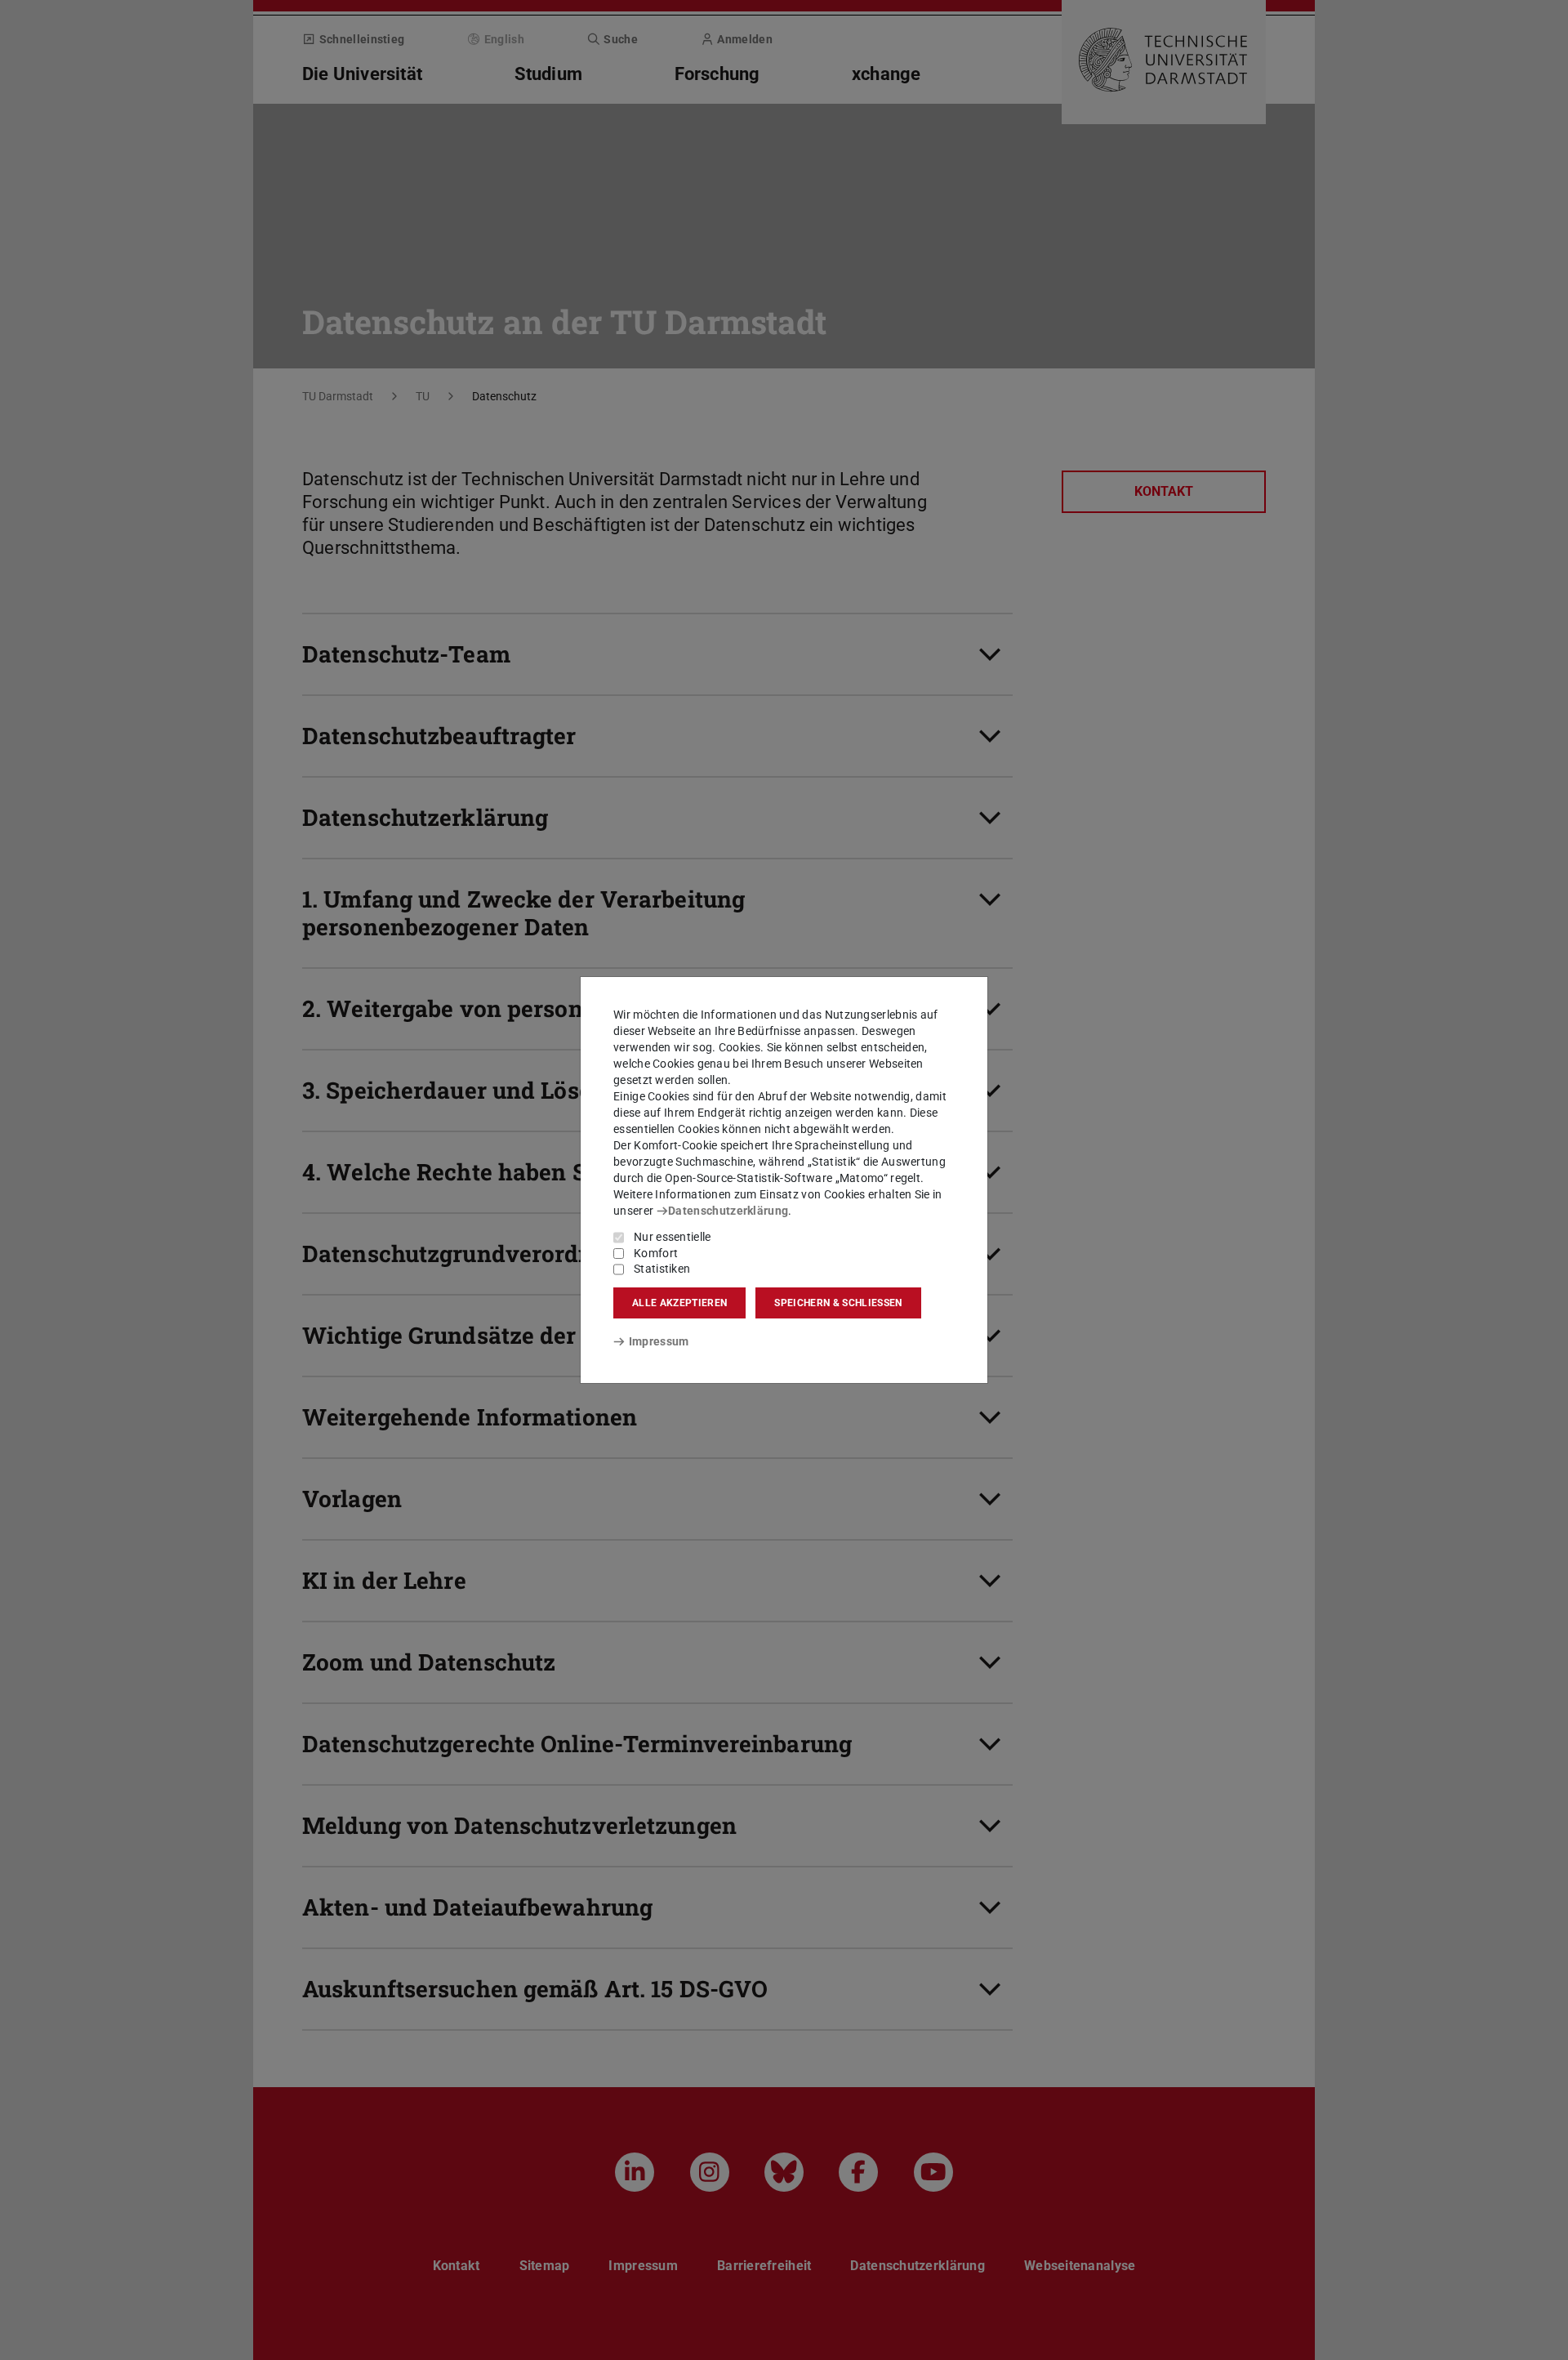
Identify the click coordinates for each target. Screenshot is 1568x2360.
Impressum (659, 1341)
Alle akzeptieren (679, 1303)
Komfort (656, 1253)
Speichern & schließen (838, 1303)
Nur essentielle (673, 1237)
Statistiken (662, 1269)
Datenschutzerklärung (728, 1211)
